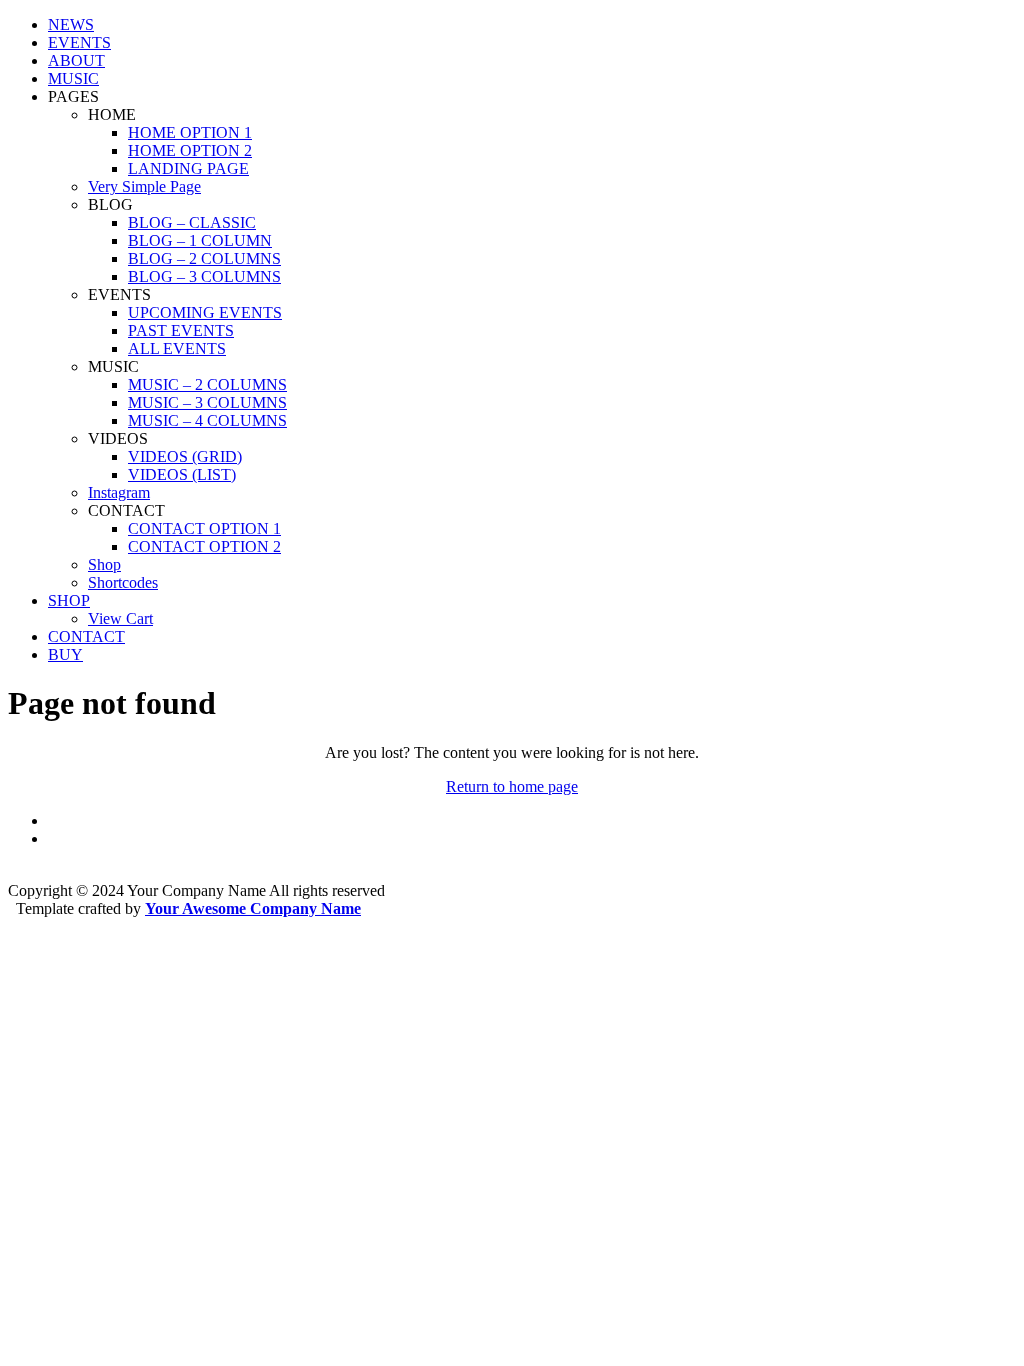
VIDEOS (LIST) (182, 474)
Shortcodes (123, 582)
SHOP (69, 600)
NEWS (71, 24)
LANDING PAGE (188, 168)
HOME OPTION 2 (190, 150)
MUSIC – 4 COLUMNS (207, 420)
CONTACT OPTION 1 (204, 528)
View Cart (120, 618)
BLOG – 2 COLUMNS (204, 258)
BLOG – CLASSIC (192, 222)
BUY (65, 654)
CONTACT (86, 636)
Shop (104, 564)
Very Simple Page (144, 186)
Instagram (119, 492)
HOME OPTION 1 (190, 132)
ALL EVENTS (177, 348)
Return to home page (512, 786)
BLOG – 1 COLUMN (200, 240)
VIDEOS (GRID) (185, 456)
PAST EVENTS (181, 330)
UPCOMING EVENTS (205, 312)
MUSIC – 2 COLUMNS (207, 384)
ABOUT (76, 60)
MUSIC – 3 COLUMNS (207, 402)
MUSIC (73, 78)
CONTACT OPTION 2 (204, 546)
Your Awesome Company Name (253, 908)
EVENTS (79, 42)
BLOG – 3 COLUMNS (204, 276)
